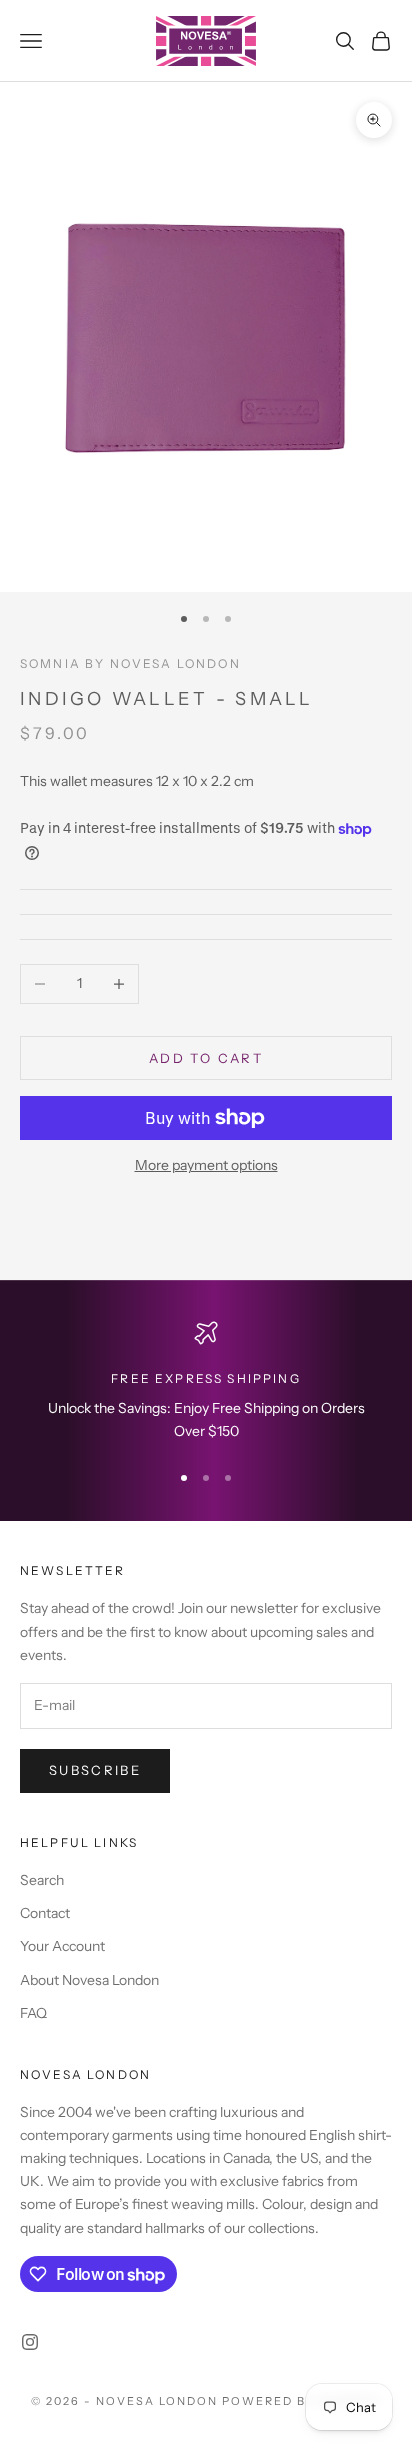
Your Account (62, 1946)
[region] (206, 1382)
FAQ (33, 2013)
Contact (45, 1913)
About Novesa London (89, 1980)
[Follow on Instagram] (30, 2342)
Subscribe (95, 1770)
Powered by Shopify (301, 2401)
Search (42, 1880)
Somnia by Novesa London (130, 663)
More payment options (206, 1165)
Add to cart (206, 1058)
